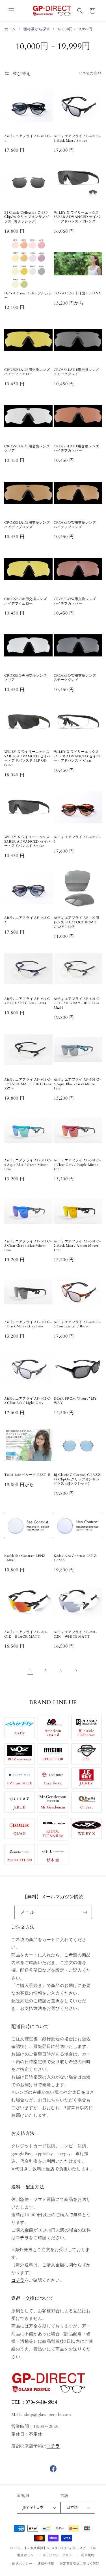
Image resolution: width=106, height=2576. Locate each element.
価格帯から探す (37, 29)
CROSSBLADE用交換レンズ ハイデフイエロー (28, 372)
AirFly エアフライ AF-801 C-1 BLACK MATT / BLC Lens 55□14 (28, 1084)
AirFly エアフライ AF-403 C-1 (28, 138)
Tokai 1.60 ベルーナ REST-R (27, 1475)
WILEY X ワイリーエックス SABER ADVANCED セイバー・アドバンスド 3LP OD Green (27, 758)
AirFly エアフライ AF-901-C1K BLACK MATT (26, 1634)
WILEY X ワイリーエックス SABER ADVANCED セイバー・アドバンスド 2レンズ (77, 217)
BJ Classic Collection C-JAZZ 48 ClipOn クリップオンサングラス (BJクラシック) (77, 1479)
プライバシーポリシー (59, 2555)
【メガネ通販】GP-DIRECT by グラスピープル (60, 2548)
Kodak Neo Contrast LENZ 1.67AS (75, 1558)
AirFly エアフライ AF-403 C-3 (77, 839)
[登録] (85, 1912)
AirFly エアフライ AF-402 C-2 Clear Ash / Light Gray (28, 1401)
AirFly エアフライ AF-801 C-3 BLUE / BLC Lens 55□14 (28, 1001)
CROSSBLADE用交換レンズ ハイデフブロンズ (28, 525)
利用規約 (88, 2555)
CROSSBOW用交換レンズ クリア (27, 678)
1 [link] (30, 1671)
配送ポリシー (22, 2564)
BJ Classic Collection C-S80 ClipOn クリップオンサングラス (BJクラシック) (27, 217)
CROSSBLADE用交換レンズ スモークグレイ (78, 372)
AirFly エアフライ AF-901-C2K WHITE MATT (75, 1634)
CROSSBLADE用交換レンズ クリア (28, 449)
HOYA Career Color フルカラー (28, 296)
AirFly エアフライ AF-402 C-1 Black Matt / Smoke (77, 138)
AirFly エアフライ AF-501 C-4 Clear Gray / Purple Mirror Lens (77, 1165)
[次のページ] (76, 1671)
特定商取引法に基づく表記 (79, 2564)
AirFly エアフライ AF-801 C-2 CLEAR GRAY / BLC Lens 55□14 (77, 1003)
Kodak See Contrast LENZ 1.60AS (25, 1558)
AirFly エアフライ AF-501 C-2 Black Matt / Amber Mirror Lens (77, 1246)
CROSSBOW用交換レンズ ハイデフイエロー (27, 601)
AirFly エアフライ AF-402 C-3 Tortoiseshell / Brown (77, 1324)
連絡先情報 (46, 2564)
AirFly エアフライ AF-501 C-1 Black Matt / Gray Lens (28, 1324)
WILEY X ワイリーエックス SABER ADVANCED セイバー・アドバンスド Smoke (27, 841)
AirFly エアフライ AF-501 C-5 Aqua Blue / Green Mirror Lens (28, 1165)
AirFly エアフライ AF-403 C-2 (28, 920)
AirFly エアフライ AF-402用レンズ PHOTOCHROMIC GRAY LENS (76, 922)
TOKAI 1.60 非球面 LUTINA (78, 293)
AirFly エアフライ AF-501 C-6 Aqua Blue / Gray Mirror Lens (77, 1084)
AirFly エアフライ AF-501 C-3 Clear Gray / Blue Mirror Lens (28, 1246)
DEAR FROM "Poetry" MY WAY (75, 1401)
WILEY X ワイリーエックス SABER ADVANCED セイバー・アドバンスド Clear (77, 756)
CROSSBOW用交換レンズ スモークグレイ (77, 678)
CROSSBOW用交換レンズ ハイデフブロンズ (77, 525)
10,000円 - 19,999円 (75, 29)
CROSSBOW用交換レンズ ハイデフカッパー (77, 601)
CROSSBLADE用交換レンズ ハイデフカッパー (78, 449)
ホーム (10, 29)
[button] (11, 11)
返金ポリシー (27, 2555)
